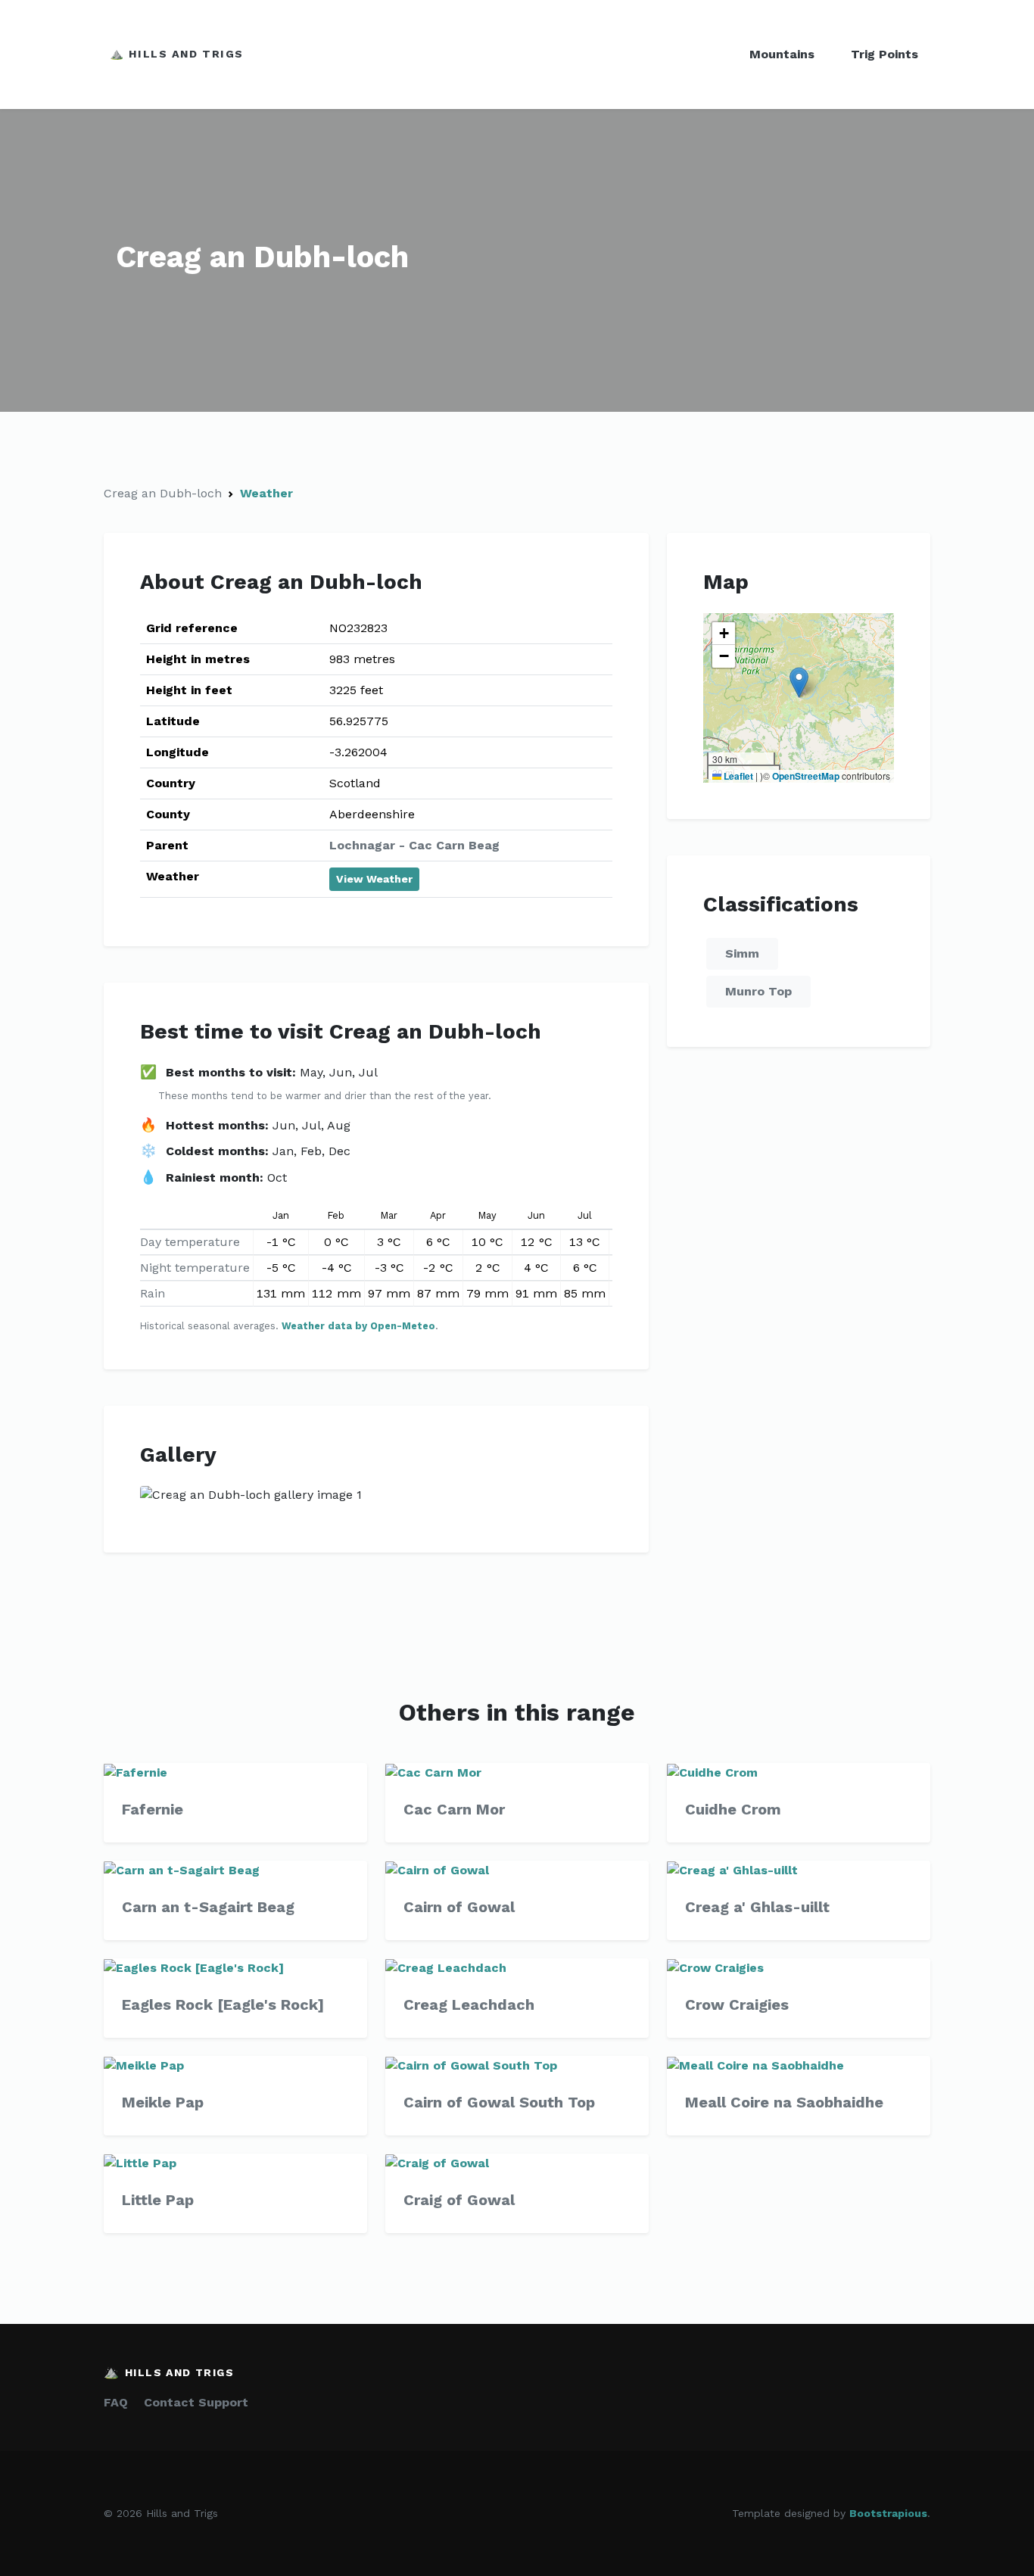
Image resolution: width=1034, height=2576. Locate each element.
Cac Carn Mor (454, 1809)
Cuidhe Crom (733, 1809)
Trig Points (885, 54)
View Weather (374, 879)
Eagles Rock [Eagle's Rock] (223, 2004)
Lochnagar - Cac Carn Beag (414, 845)
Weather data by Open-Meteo (358, 1326)
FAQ (116, 2402)
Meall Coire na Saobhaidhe (784, 2102)
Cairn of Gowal (459, 1907)
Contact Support (196, 2402)
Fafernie (153, 1809)
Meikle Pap (163, 2102)
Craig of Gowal (459, 2200)
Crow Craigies (737, 2004)
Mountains (782, 54)
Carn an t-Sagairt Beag (208, 1907)
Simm (742, 953)
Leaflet (737, 776)
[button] (799, 682)
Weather (266, 493)
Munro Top (758, 991)
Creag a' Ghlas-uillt (757, 1907)
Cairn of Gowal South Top (499, 2102)
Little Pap (158, 2200)
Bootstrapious (888, 2513)
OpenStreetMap (806, 776)
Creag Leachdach (469, 2004)
